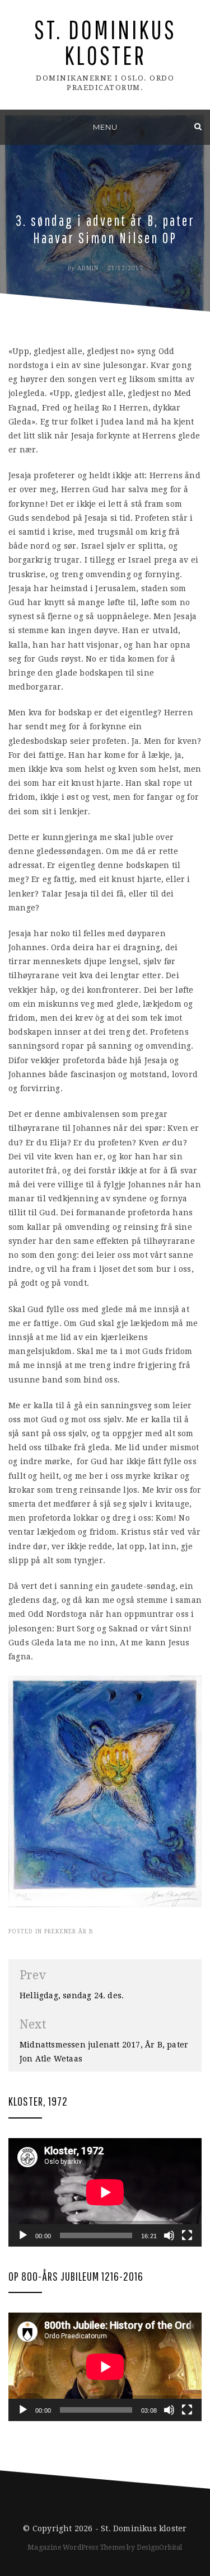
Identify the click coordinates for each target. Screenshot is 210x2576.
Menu (105, 127)
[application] (105, 2192)
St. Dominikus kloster (105, 42)
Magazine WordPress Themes (76, 2547)
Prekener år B (69, 1931)
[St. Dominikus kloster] (12, 126)
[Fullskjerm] (187, 2235)
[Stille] (169, 2235)
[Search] (198, 126)
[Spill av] (23, 2235)
